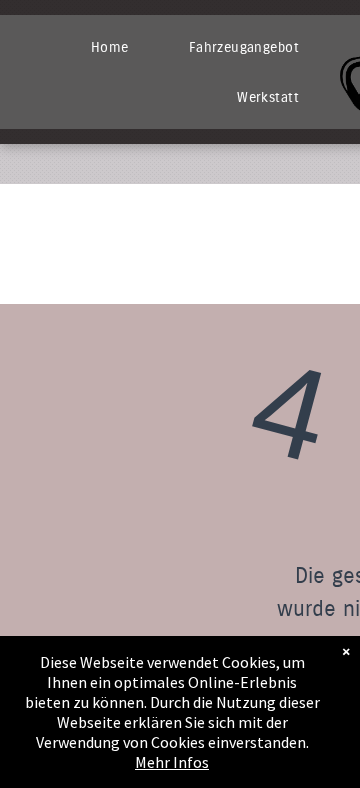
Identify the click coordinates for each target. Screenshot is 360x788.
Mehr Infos (172, 762)
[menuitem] (110, 47)
